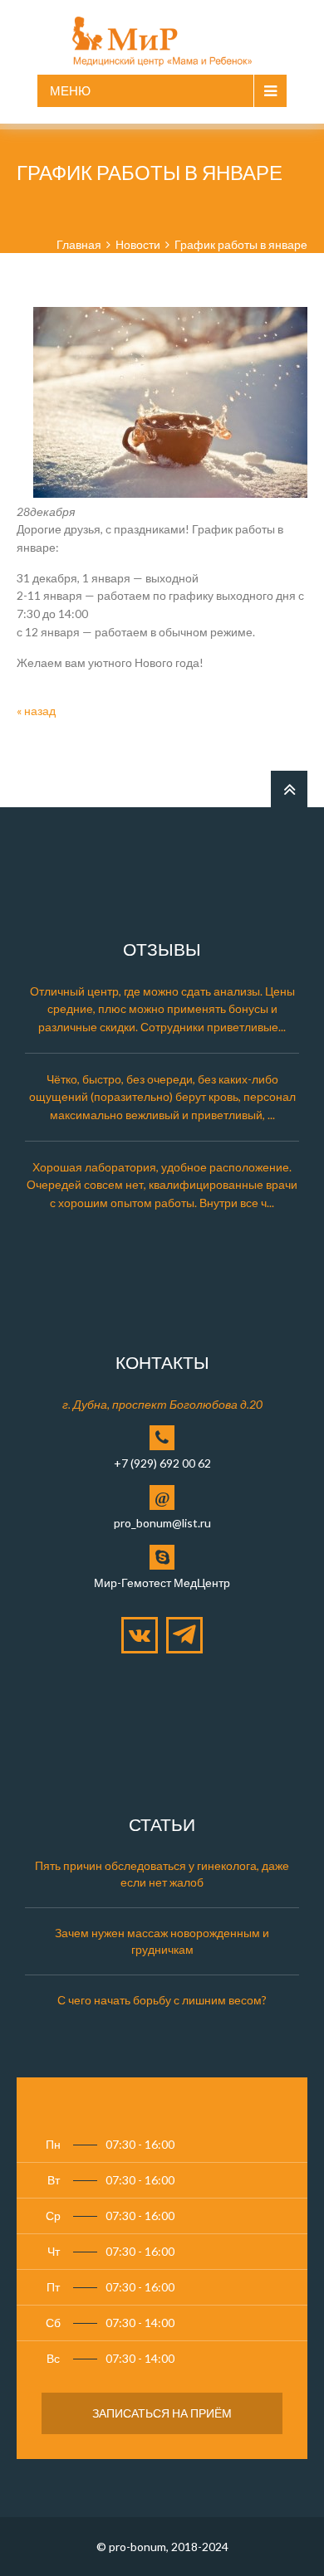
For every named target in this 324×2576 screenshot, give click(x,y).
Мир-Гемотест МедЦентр (162, 1583)
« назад (36, 711)
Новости (138, 244)
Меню (70, 90)
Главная (79, 244)
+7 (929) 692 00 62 (162, 1463)
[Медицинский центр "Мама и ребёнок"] (162, 37)
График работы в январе (241, 244)
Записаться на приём (162, 2413)
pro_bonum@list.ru (162, 1523)
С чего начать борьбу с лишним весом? (162, 2000)
